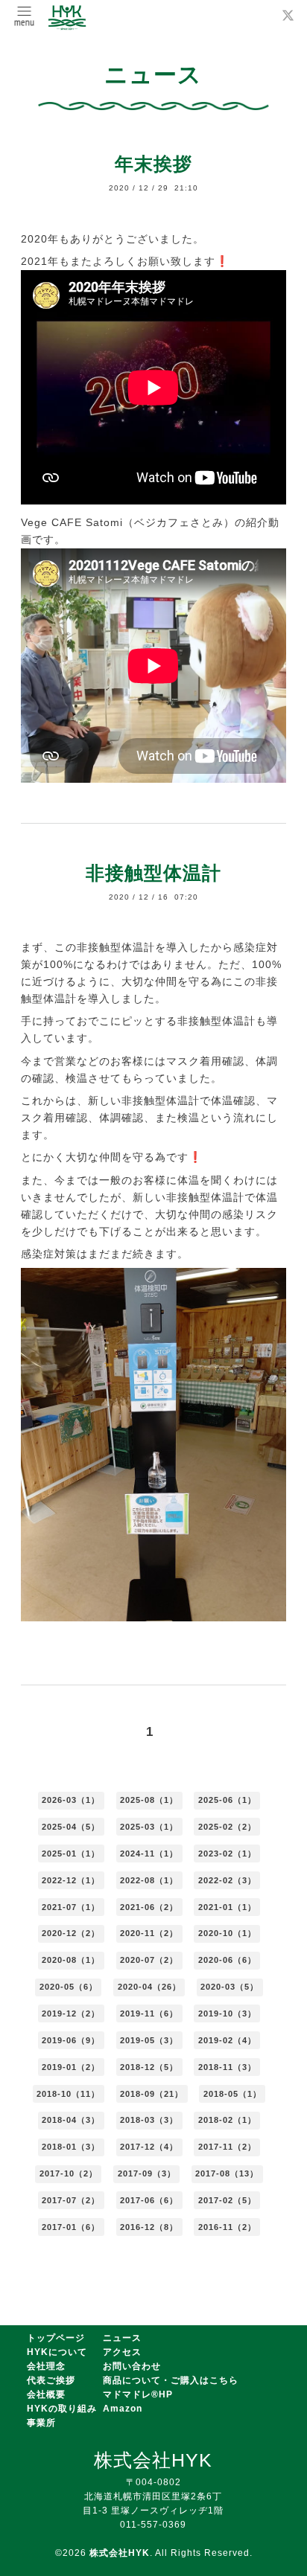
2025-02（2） (227, 1827)
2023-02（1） (227, 1853)
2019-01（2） (71, 2067)
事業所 (41, 2423)
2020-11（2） (149, 1933)
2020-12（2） (71, 1933)
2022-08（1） (149, 1880)
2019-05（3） (149, 2040)
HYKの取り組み (62, 2409)
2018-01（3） (71, 2147)
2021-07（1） (71, 1907)
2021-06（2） (149, 1907)
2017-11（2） (227, 2147)
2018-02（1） (227, 2120)
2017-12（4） (149, 2147)
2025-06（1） (227, 1800)
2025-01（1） (71, 1853)
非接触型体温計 (153, 873)
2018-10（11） (68, 2094)
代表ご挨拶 (51, 2380)
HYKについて (57, 2352)
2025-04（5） (71, 1827)
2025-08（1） (149, 1800)
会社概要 (46, 2394)
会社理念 (46, 2366)
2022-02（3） (227, 1880)
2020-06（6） (227, 1960)
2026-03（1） (71, 1800)
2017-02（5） (227, 2200)
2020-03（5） (230, 1987)
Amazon (123, 2409)
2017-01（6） (71, 2227)
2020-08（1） (71, 1960)
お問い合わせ (132, 2366)
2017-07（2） (71, 2200)
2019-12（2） (71, 2013)
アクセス (122, 2352)
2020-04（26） (149, 1987)
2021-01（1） (227, 1907)
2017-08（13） (227, 2173)
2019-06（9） (71, 2040)
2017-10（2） (69, 2173)
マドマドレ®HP (138, 2394)
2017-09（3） (147, 2173)
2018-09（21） (152, 2094)
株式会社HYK (120, 2553)
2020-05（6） (69, 1987)
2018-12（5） (149, 2067)
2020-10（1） (227, 1933)
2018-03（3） (149, 2120)
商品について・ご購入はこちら (171, 2380)
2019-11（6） (149, 2013)
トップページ (56, 2338)
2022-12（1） (71, 1880)
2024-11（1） (149, 1853)
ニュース (122, 2338)
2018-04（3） (71, 2120)
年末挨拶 (153, 164)
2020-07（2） (149, 1960)
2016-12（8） (149, 2227)
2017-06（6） (149, 2200)
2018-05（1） (232, 2094)
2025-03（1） (149, 1827)
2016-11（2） (227, 2227)
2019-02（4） (227, 2040)
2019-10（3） (227, 2013)
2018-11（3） (227, 2067)
